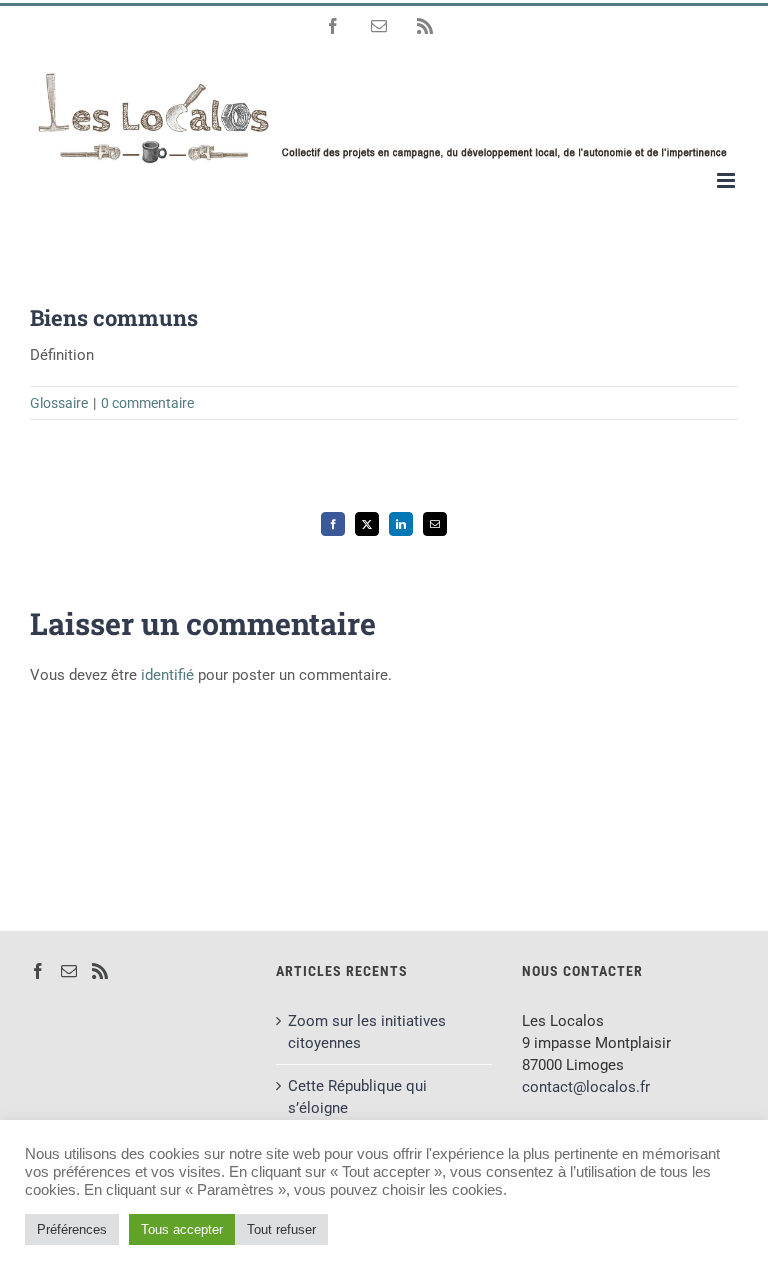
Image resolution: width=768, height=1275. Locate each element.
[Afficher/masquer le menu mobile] (727, 180)
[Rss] (100, 971)
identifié (167, 675)
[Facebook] (38, 971)
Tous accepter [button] (182, 1229)
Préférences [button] (72, 1229)
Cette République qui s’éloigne (357, 1097)
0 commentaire (147, 403)
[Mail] (69, 971)
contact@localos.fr (586, 1087)
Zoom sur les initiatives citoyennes (367, 1032)
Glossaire (59, 403)
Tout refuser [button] (281, 1229)
